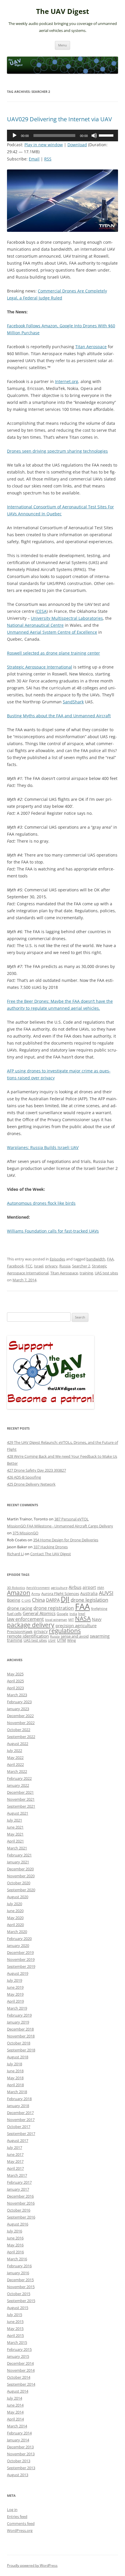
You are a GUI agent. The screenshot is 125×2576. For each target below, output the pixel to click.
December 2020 (20, 1869)
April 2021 (15, 1841)
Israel (39, 1266)
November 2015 (21, 2287)
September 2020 (21, 1890)
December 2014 (20, 2363)
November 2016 (21, 2203)
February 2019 (19, 2015)
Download (77, 145)
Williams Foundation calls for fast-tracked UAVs (53, 1231)
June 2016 (15, 2238)
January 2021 (18, 1862)
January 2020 (18, 1945)
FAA (110, 1259)
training (86, 1273)
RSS (48, 159)
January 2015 (18, 2356)
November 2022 (21, 1723)
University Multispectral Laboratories (67, 618)
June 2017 (15, 2154)
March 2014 (17, 2426)
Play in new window (44, 145)
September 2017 (21, 2134)
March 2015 (17, 2342)
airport (89, 1587)
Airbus (75, 1587)
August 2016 (18, 2224)
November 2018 (21, 2036)
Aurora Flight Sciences (60, 1594)
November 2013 (21, 2454)
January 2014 (18, 2440)
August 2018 (18, 2057)
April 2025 (15, 1681)
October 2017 (19, 2127)
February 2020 (19, 1939)
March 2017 (17, 2175)
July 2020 (15, 1904)
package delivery (31, 1625)
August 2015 (18, 2308)
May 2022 (15, 1757)
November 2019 (21, 1959)
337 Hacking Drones (51, 1547)
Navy (97, 1619)
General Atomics (39, 1613)
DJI (65, 1599)
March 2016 (17, 2259)
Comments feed (21, 2523)
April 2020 (15, 1925)
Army (36, 1594)
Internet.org (67, 381)
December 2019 (20, 1952)
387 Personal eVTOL (72, 1519)
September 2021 (21, 1806)
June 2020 (15, 1911)
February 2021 (19, 1855)
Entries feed (17, 2517)
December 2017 (20, 2113)
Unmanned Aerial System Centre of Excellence (52, 632)
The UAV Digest (63, 11)
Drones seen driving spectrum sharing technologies (57, 451)
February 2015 (19, 2349)
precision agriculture (76, 1625)
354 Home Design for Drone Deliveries (66, 1540)
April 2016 (15, 2252)
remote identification (28, 1636)
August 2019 (18, 1973)
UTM (61, 1640)
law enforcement (25, 1619)
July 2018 (15, 2064)
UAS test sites (106, 1273)
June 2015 (15, 2322)
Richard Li (15, 1554)
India (73, 1614)
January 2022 (18, 1785)
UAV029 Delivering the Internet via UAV (59, 119)
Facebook (15, 1266)
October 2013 (19, 2461)
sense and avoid (75, 1636)
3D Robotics (16, 1588)
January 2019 (18, 2022)
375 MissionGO (25, 1533)
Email (34, 159)
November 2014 (21, 2370)
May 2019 (15, 1994)
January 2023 (18, 1709)
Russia (65, 1266)
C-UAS (26, 1600)
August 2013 (18, 2475)
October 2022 (19, 1730)
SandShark (73, 702)
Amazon (19, 1593)
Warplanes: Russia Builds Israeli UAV (43, 1147)
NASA (83, 1618)
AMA (101, 1588)
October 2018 (19, 2043)
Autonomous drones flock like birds (41, 1203)
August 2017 (18, 2140)
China (38, 1600)
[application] (63, 136)
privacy (51, 1266)
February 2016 (19, 2266)
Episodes (57, 1259)
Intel (82, 1614)
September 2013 (21, 2468)
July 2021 (15, 1820)
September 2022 (21, 1737)
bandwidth (96, 1259)
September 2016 (21, 2217)
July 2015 (15, 2315)
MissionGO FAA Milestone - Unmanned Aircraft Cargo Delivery (60, 1526)
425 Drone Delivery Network (31, 1484)
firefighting (99, 1608)
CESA (42, 611)
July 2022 (15, 1751)
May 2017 (15, 2161)
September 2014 (21, 2384)
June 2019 (15, 1987)
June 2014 (15, 2405)
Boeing (14, 1600)
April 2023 (15, 1688)
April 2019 (15, 2001)
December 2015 (20, 2280)
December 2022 (20, 1716)
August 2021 (18, 1813)
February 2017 (19, 2182)
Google (63, 1614)
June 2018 (15, 2071)
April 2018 (15, 2085)
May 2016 (15, 2245)
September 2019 (21, 1966)
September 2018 (21, 2050)
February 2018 (19, 2099)
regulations (65, 1631)
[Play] (15, 136)
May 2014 (15, 2412)
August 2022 (18, 1744)
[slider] (107, 135)
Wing (72, 1640)
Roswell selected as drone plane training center (53, 653)
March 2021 (17, 1848)
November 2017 (21, 2120)
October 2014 (19, 2377)
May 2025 (15, 1674)
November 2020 (21, 1876)
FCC (29, 1266)
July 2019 (15, 1980)
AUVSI (106, 1593)
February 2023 (19, 1702)
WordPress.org (20, 2530)
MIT (71, 1620)
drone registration (54, 1608)
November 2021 (21, 1799)
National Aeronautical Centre (35, 625)
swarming (100, 1636)
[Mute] (94, 136)
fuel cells (14, 1614)
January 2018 (18, 2106)
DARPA (53, 1600)
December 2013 (20, 2447)
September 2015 (21, 2301)
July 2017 (15, 2147)
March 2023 (17, 1695)
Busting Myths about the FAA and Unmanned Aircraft (59, 716)
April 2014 (15, 2419)
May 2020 (15, 1918)
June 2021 (15, 1827)
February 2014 (19, 2433)
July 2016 (15, 2231)
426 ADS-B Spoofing (24, 1477)
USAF (52, 1640)
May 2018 (15, 2078)
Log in (12, 2510)
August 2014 (18, 2391)
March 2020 (17, 1932)
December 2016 (20, 2196)
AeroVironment (38, 1588)
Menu (63, 45)
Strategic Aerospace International (40, 667)
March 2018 (17, 2092)
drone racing (20, 1608)
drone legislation (89, 1600)
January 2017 (18, 2189)
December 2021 (20, 1792)
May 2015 (15, 2328)
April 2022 (15, 1764)
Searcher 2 (81, 1266)
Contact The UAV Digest (51, 1554)
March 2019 (17, 2008)
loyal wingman (56, 1620)
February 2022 (19, 1778)
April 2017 (15, 2168)
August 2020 (18, 1897)
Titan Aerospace (91, 347)
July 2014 (15, 2398)
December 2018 (20, 2029)
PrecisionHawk (20, 1632)
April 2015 (15, 2335)
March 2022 (17, 1771)
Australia (89, 1593)
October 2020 (19, 1883)
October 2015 (19, 2294)
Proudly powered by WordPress (32, 2565)
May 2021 (15, 1834)
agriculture (59, 1588)
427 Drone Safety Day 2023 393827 (36, 1470)
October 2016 (19, 2210)
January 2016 (18, 2273)
